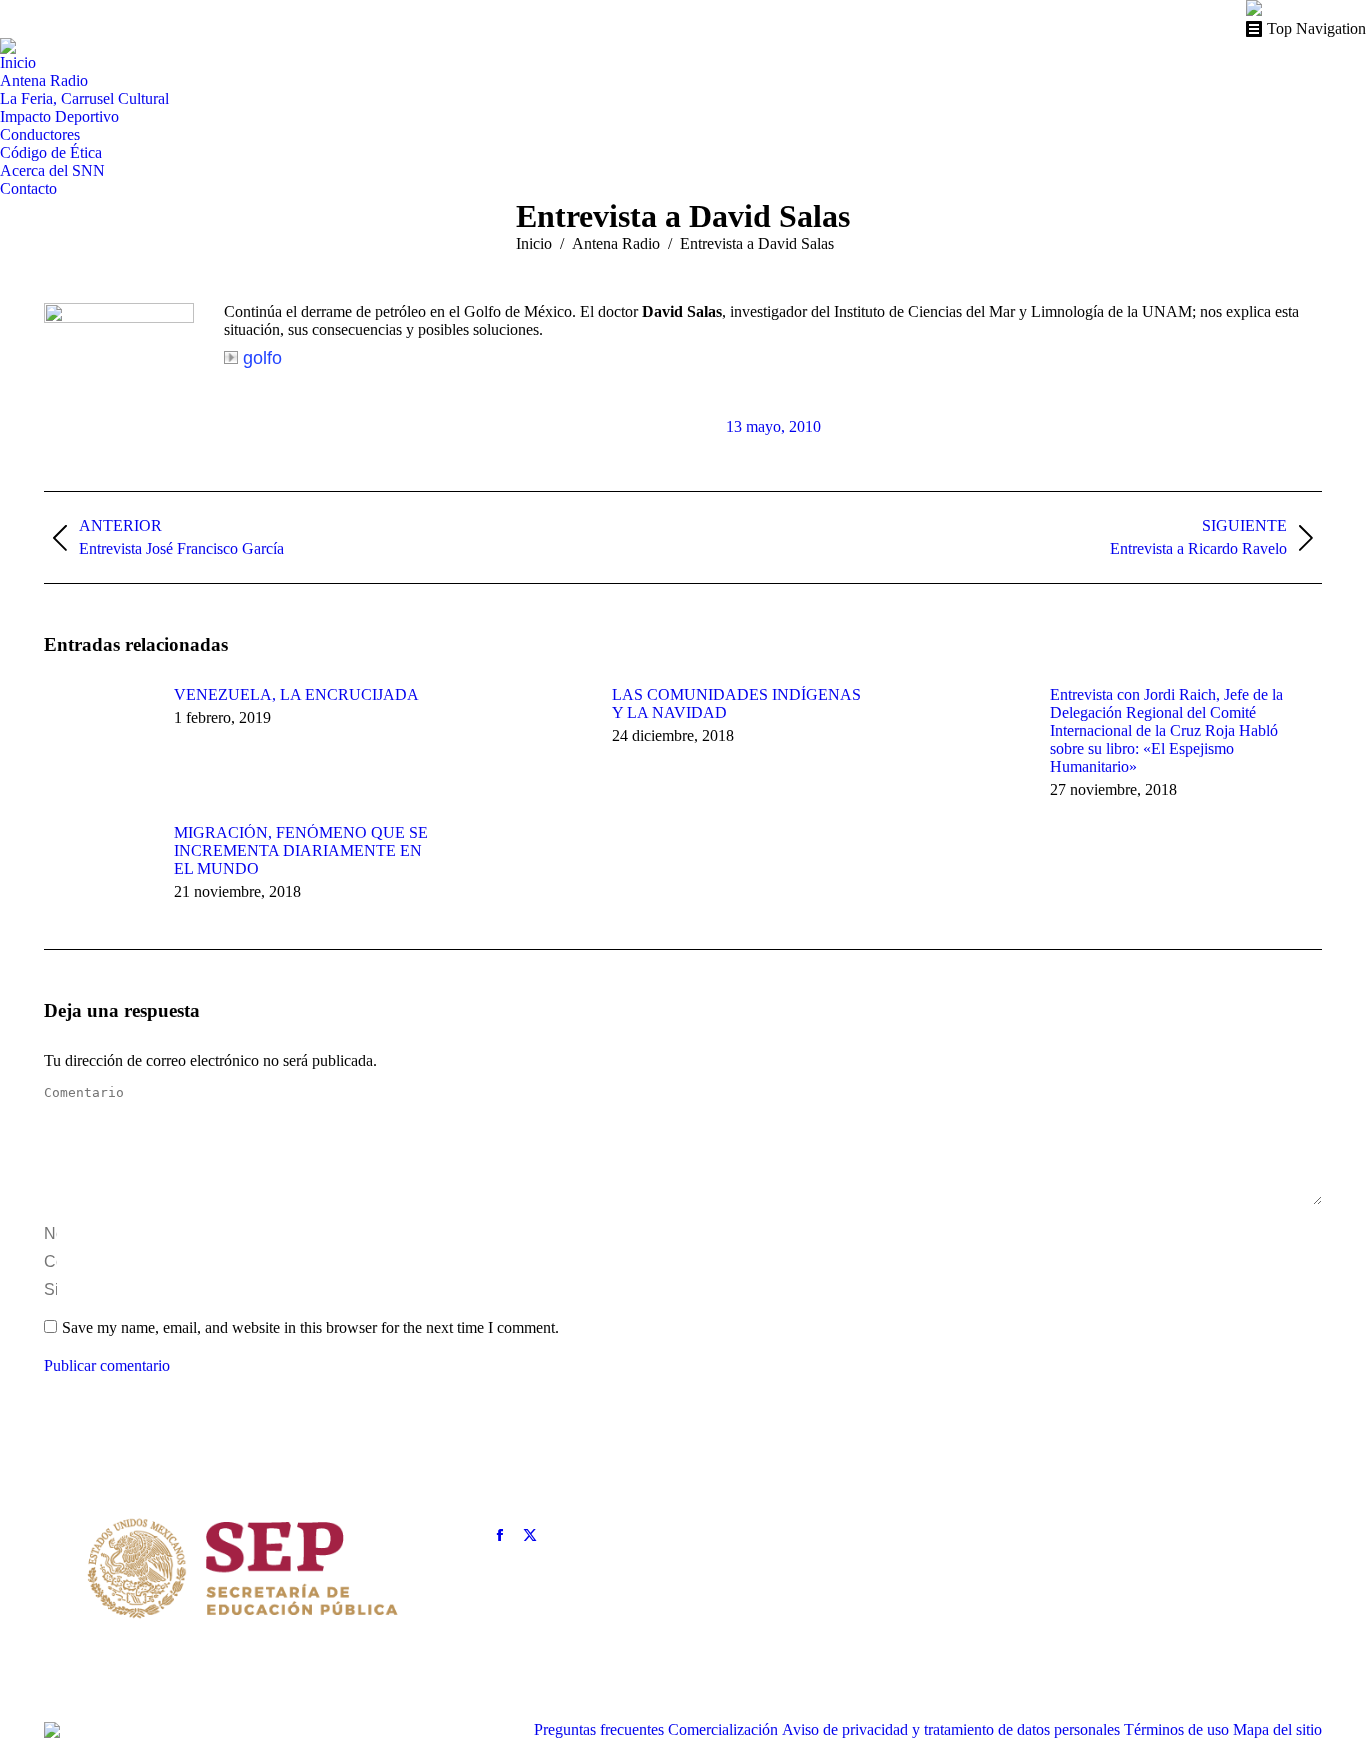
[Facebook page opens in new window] (500, 1535)
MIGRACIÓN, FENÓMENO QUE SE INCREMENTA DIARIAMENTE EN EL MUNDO (301, 850)
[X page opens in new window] (530, 1535)
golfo (262, 358)
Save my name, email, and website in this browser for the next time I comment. (310, 1327)
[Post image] (99, 731)
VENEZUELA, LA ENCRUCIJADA (296, 694)
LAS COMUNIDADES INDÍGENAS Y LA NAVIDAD (736, 703)
